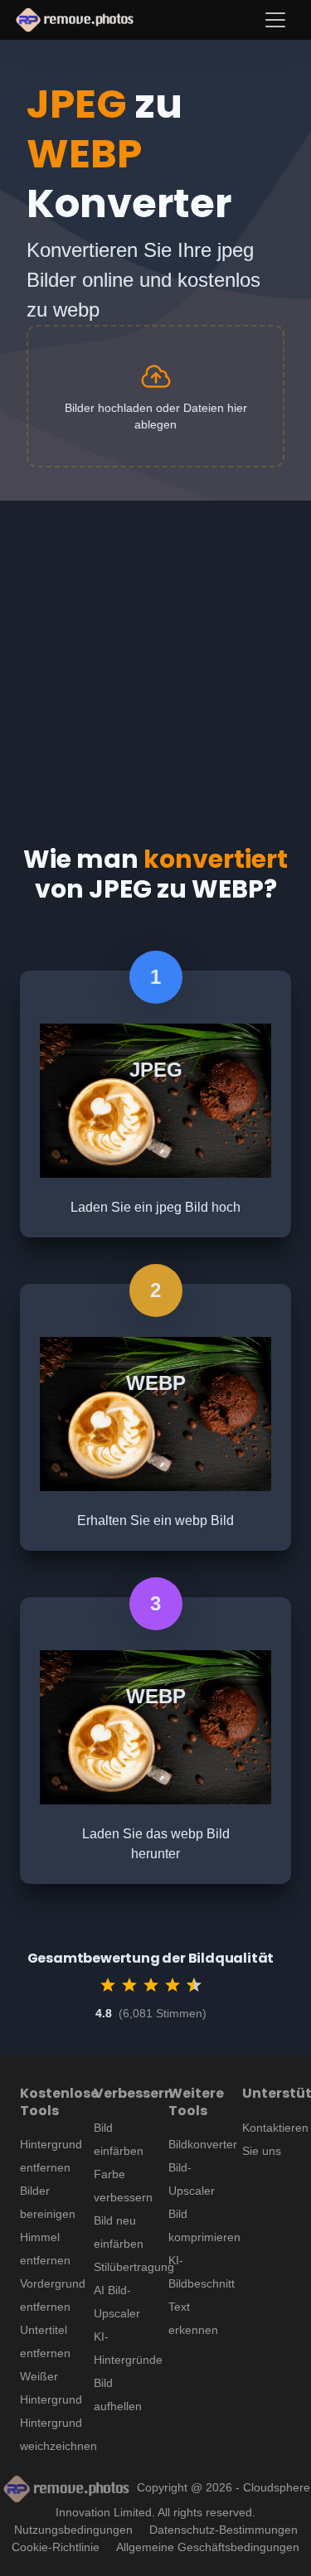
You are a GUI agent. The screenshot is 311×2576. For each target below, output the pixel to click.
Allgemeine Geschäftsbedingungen (208, 2547)
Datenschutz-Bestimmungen (224, 2530)
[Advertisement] (155, 656)
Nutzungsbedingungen (73, 2530)
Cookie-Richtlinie (56, 2547)
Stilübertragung (134, 2267)
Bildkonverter (203, 2144)
